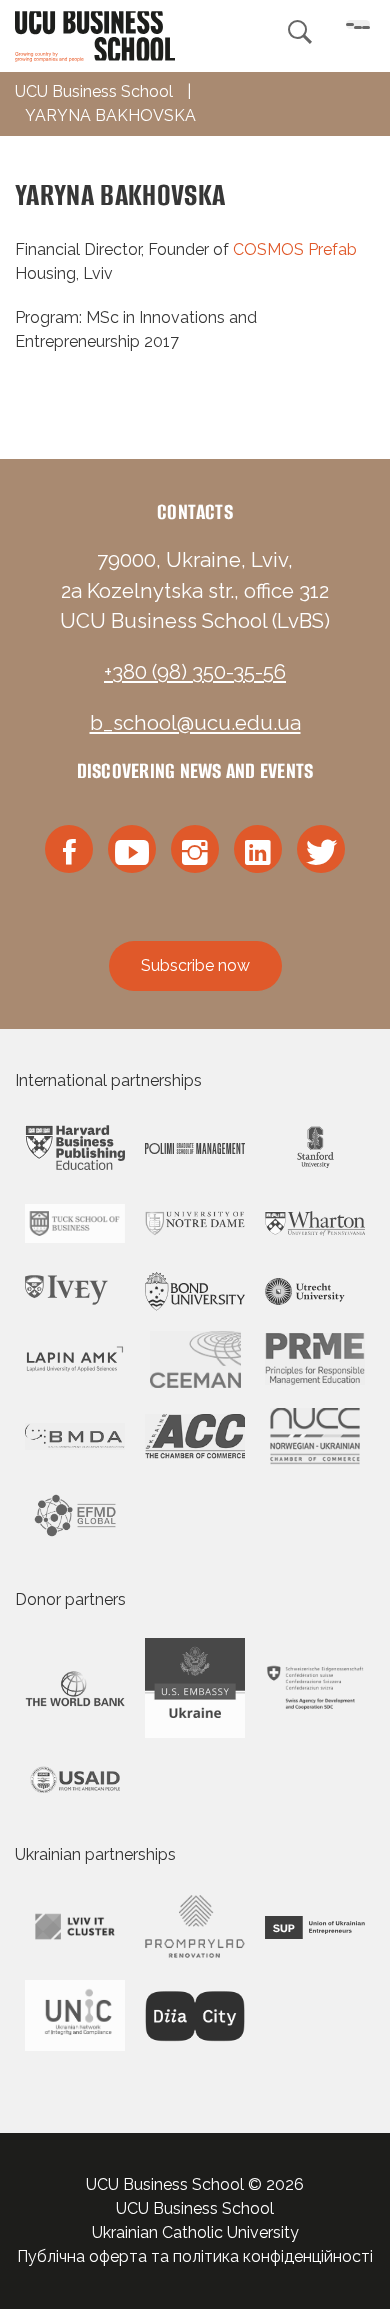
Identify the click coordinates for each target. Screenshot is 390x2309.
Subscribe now (195, 965)
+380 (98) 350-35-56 (195, 672)
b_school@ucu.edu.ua (195, 723)
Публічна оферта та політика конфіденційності (195, 2256)
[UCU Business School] (95, 34)
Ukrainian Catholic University (195, 2232)
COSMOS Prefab (295, 249)
